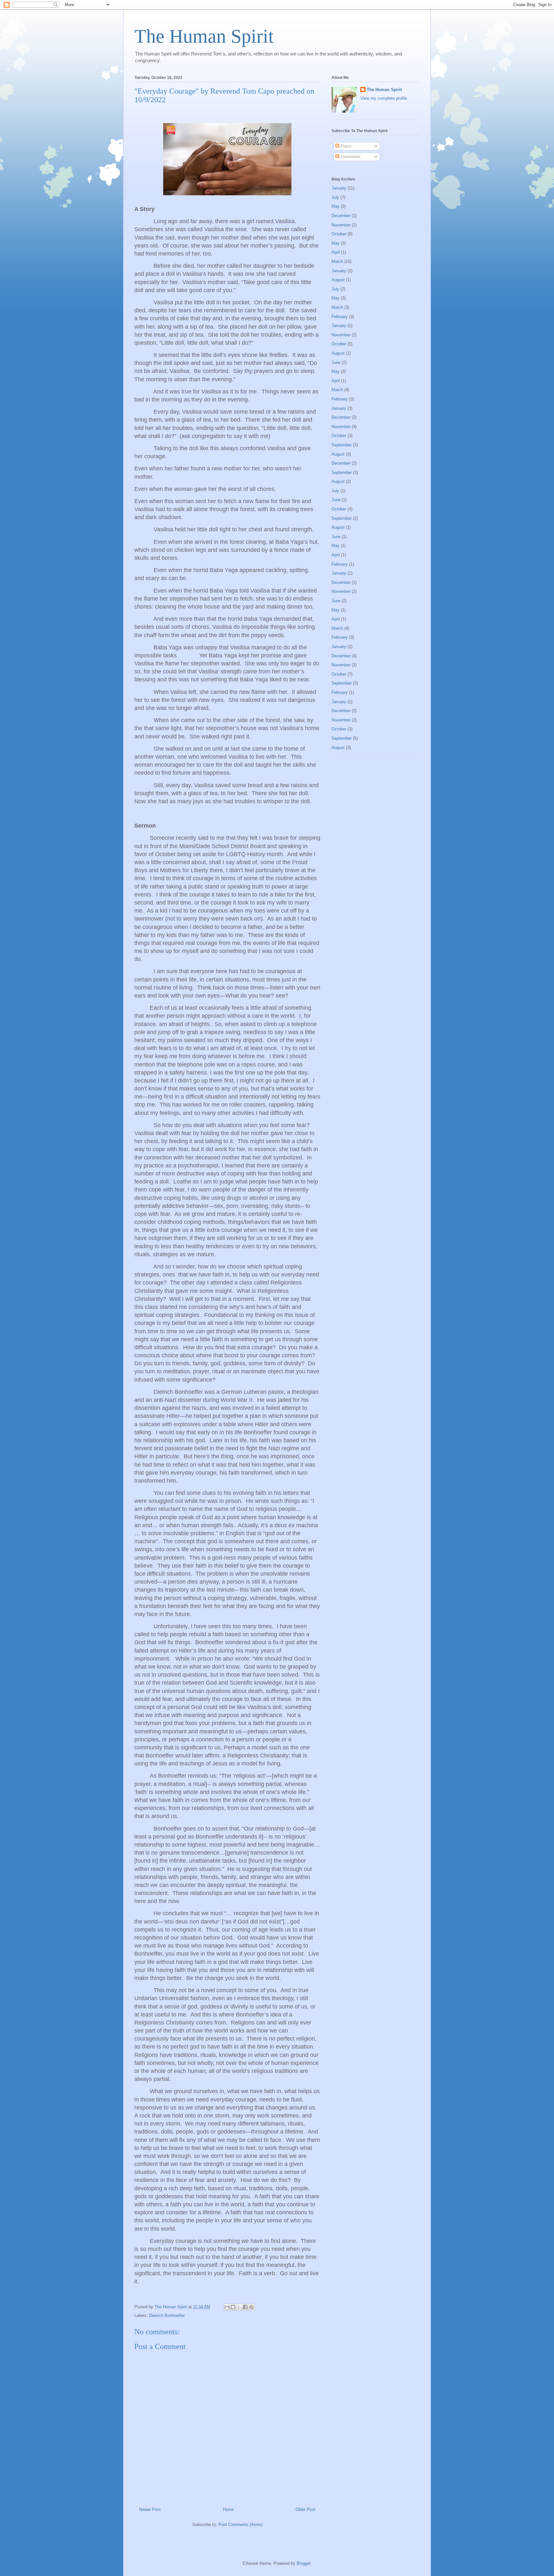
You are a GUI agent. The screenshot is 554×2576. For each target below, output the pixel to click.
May (336, 206)
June (336, 362)
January (339, 188)
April (336, 252)
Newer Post (150, 2509)
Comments (350, 157)
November (341, 225)
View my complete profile (384, 98)
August (338, 280)
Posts (345, 146)
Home (228, 2509)
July (335, 197)
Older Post (306, 2509)
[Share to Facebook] (245, 2307)
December (341, 216)
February (340, 317)
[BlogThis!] (233, 2307)
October (339, 234)
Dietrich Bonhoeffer (167, 2315)
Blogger (303, 2563)
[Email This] (227, 2307)
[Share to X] (239, 2307)
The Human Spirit (204, 36)
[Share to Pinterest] (251, 2307)
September (342, 445)
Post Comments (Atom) (240, 2525)
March (337, 261)
